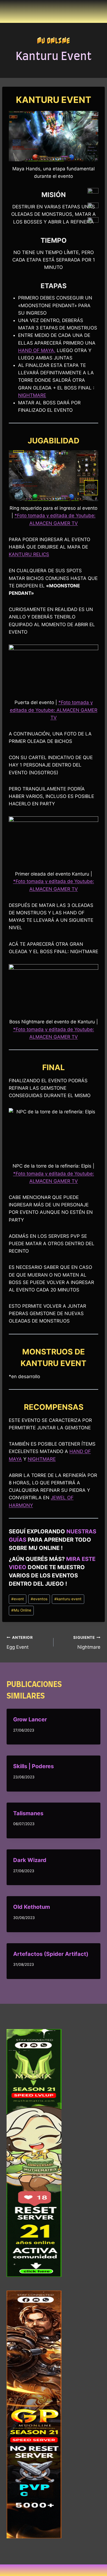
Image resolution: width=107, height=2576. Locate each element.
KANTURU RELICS (29, 554)
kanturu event (68, 1599)
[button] (54, 2570)
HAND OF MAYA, (37, 350)
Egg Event (20, 1643)
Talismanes (28, 1813)
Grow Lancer (30, 1719)
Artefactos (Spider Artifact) (51, 1954)
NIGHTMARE (32, 395)
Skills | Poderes (33, 1766)
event (18, 1599)
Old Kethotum (32, 1907)
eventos (39, 1599)
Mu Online (54, 40)
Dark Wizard (30, 1860)
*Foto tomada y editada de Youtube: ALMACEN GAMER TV (54, 710)
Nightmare (87, 1643)
